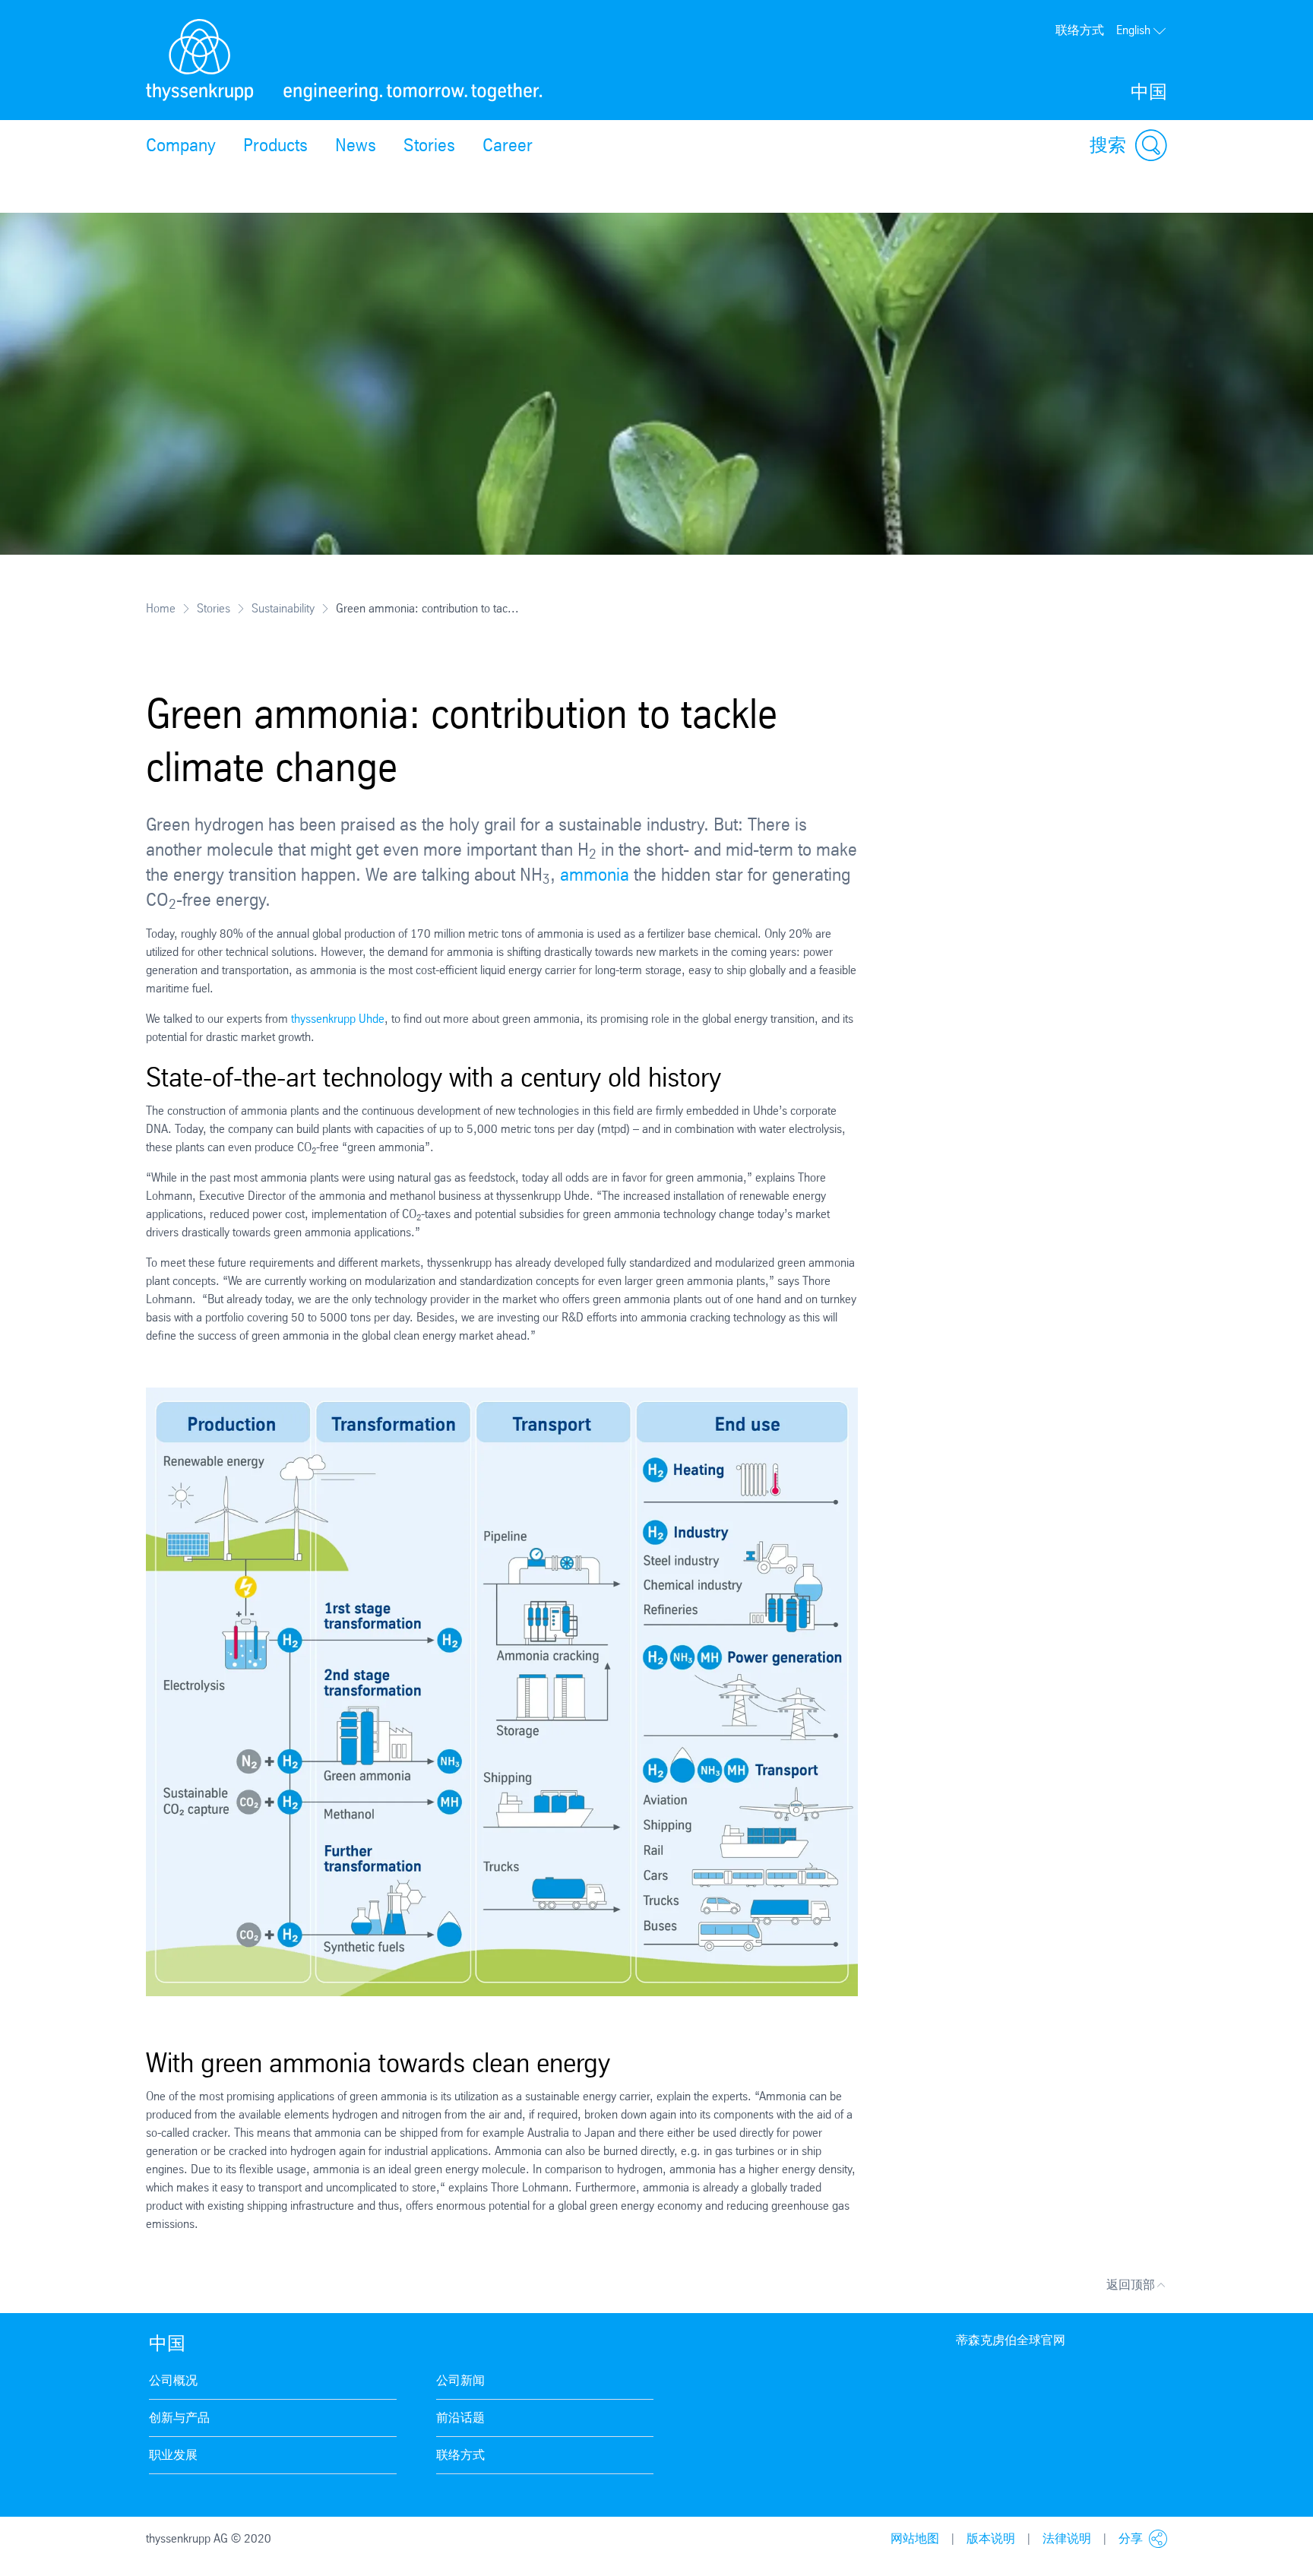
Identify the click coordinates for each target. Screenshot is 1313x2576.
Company (181, 145)
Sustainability (283, 608)
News (356, 145)
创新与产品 (179, 2418)
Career (508, 145)
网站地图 (915, 2538)
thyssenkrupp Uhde (336, 1019)
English (1133, 30)
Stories (429, 145)
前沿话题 (460, 2418)
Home (161, 608)
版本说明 (991, 2538)
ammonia (597, 875)
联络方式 (1080, 30)
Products (275, 145)
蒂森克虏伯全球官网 (1011, 2340)
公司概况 (173, 2380)
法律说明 (1067, 2538)
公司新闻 (460, 2380)
